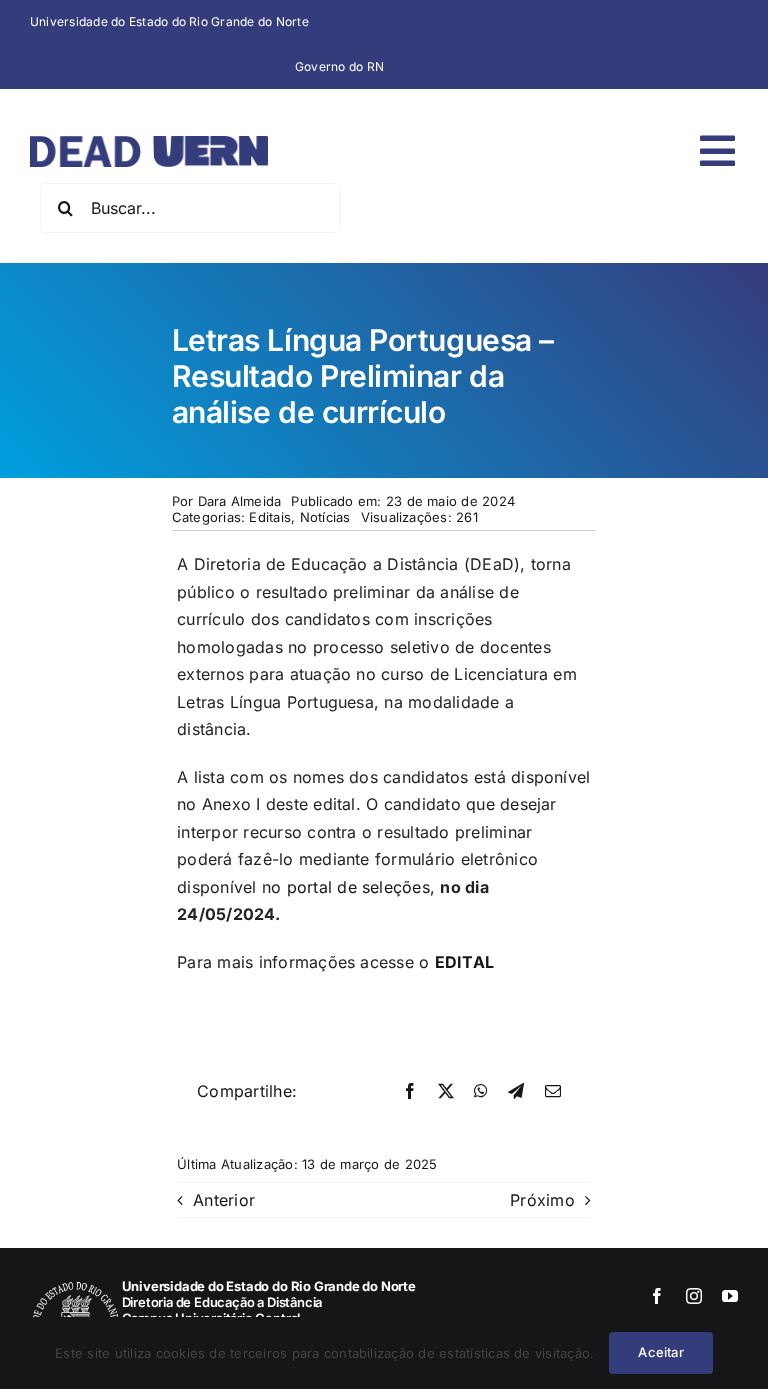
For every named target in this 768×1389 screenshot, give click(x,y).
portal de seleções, (358, 887)
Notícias (325, 517)
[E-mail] (553, 1092)
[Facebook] (410, 1092)
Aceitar (660, 1352)
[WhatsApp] (481, 1092)
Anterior (224, 1200)
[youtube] (730, 1296)
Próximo (542, 1200)
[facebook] (657, 1296)
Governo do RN (339, 66)
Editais (270, 517)
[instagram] (694, 1296)
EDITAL (464, 962)
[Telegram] (516, 1092)
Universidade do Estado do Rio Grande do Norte (169, 21)
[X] (446, 1092)
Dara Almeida (240, 501)
